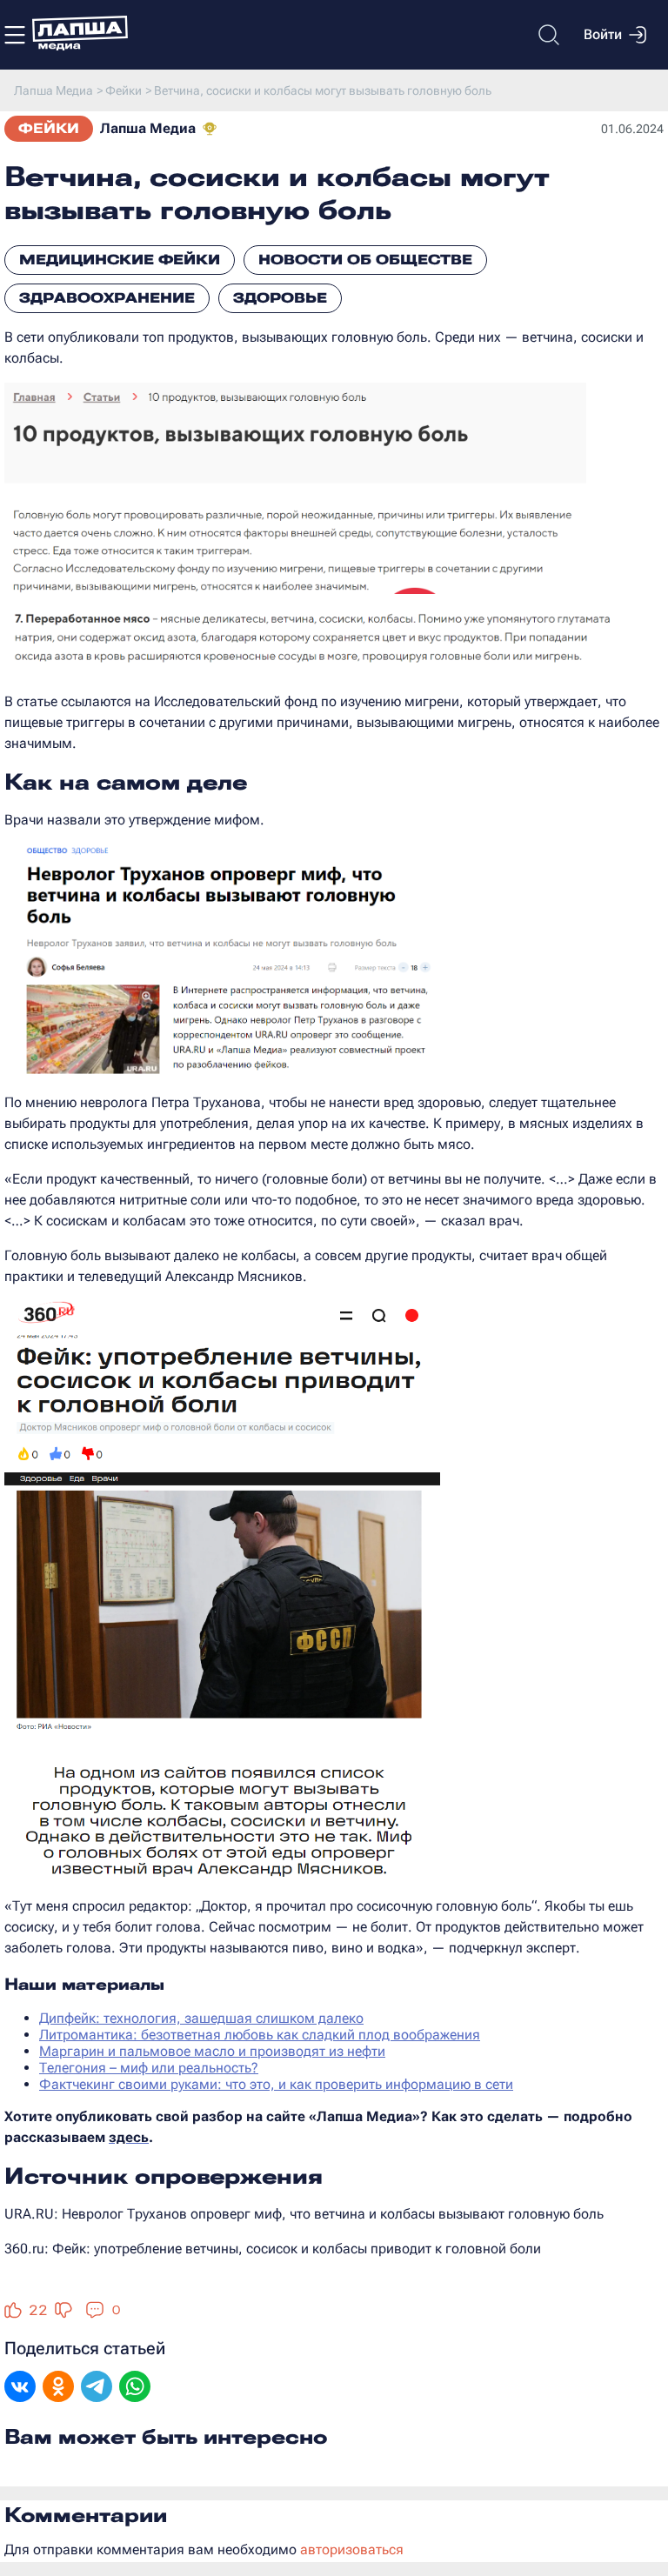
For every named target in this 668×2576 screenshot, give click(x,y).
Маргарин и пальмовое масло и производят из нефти (212, 2051)
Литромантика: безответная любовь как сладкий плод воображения (260, 2035)
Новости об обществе (365, 260)
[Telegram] (97, 2388)
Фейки (49, 128)
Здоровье (280, 298)
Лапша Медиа (148, 128)
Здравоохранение (107, 298)
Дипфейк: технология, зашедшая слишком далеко (201, 2018)
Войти (603, 34)
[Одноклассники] (58, 2388)
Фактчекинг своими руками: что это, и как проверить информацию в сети (276, 2084)
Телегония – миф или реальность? (149, 2068)
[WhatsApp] (135, 2388)
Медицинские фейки (120, 260)
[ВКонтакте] (20, 2388)
